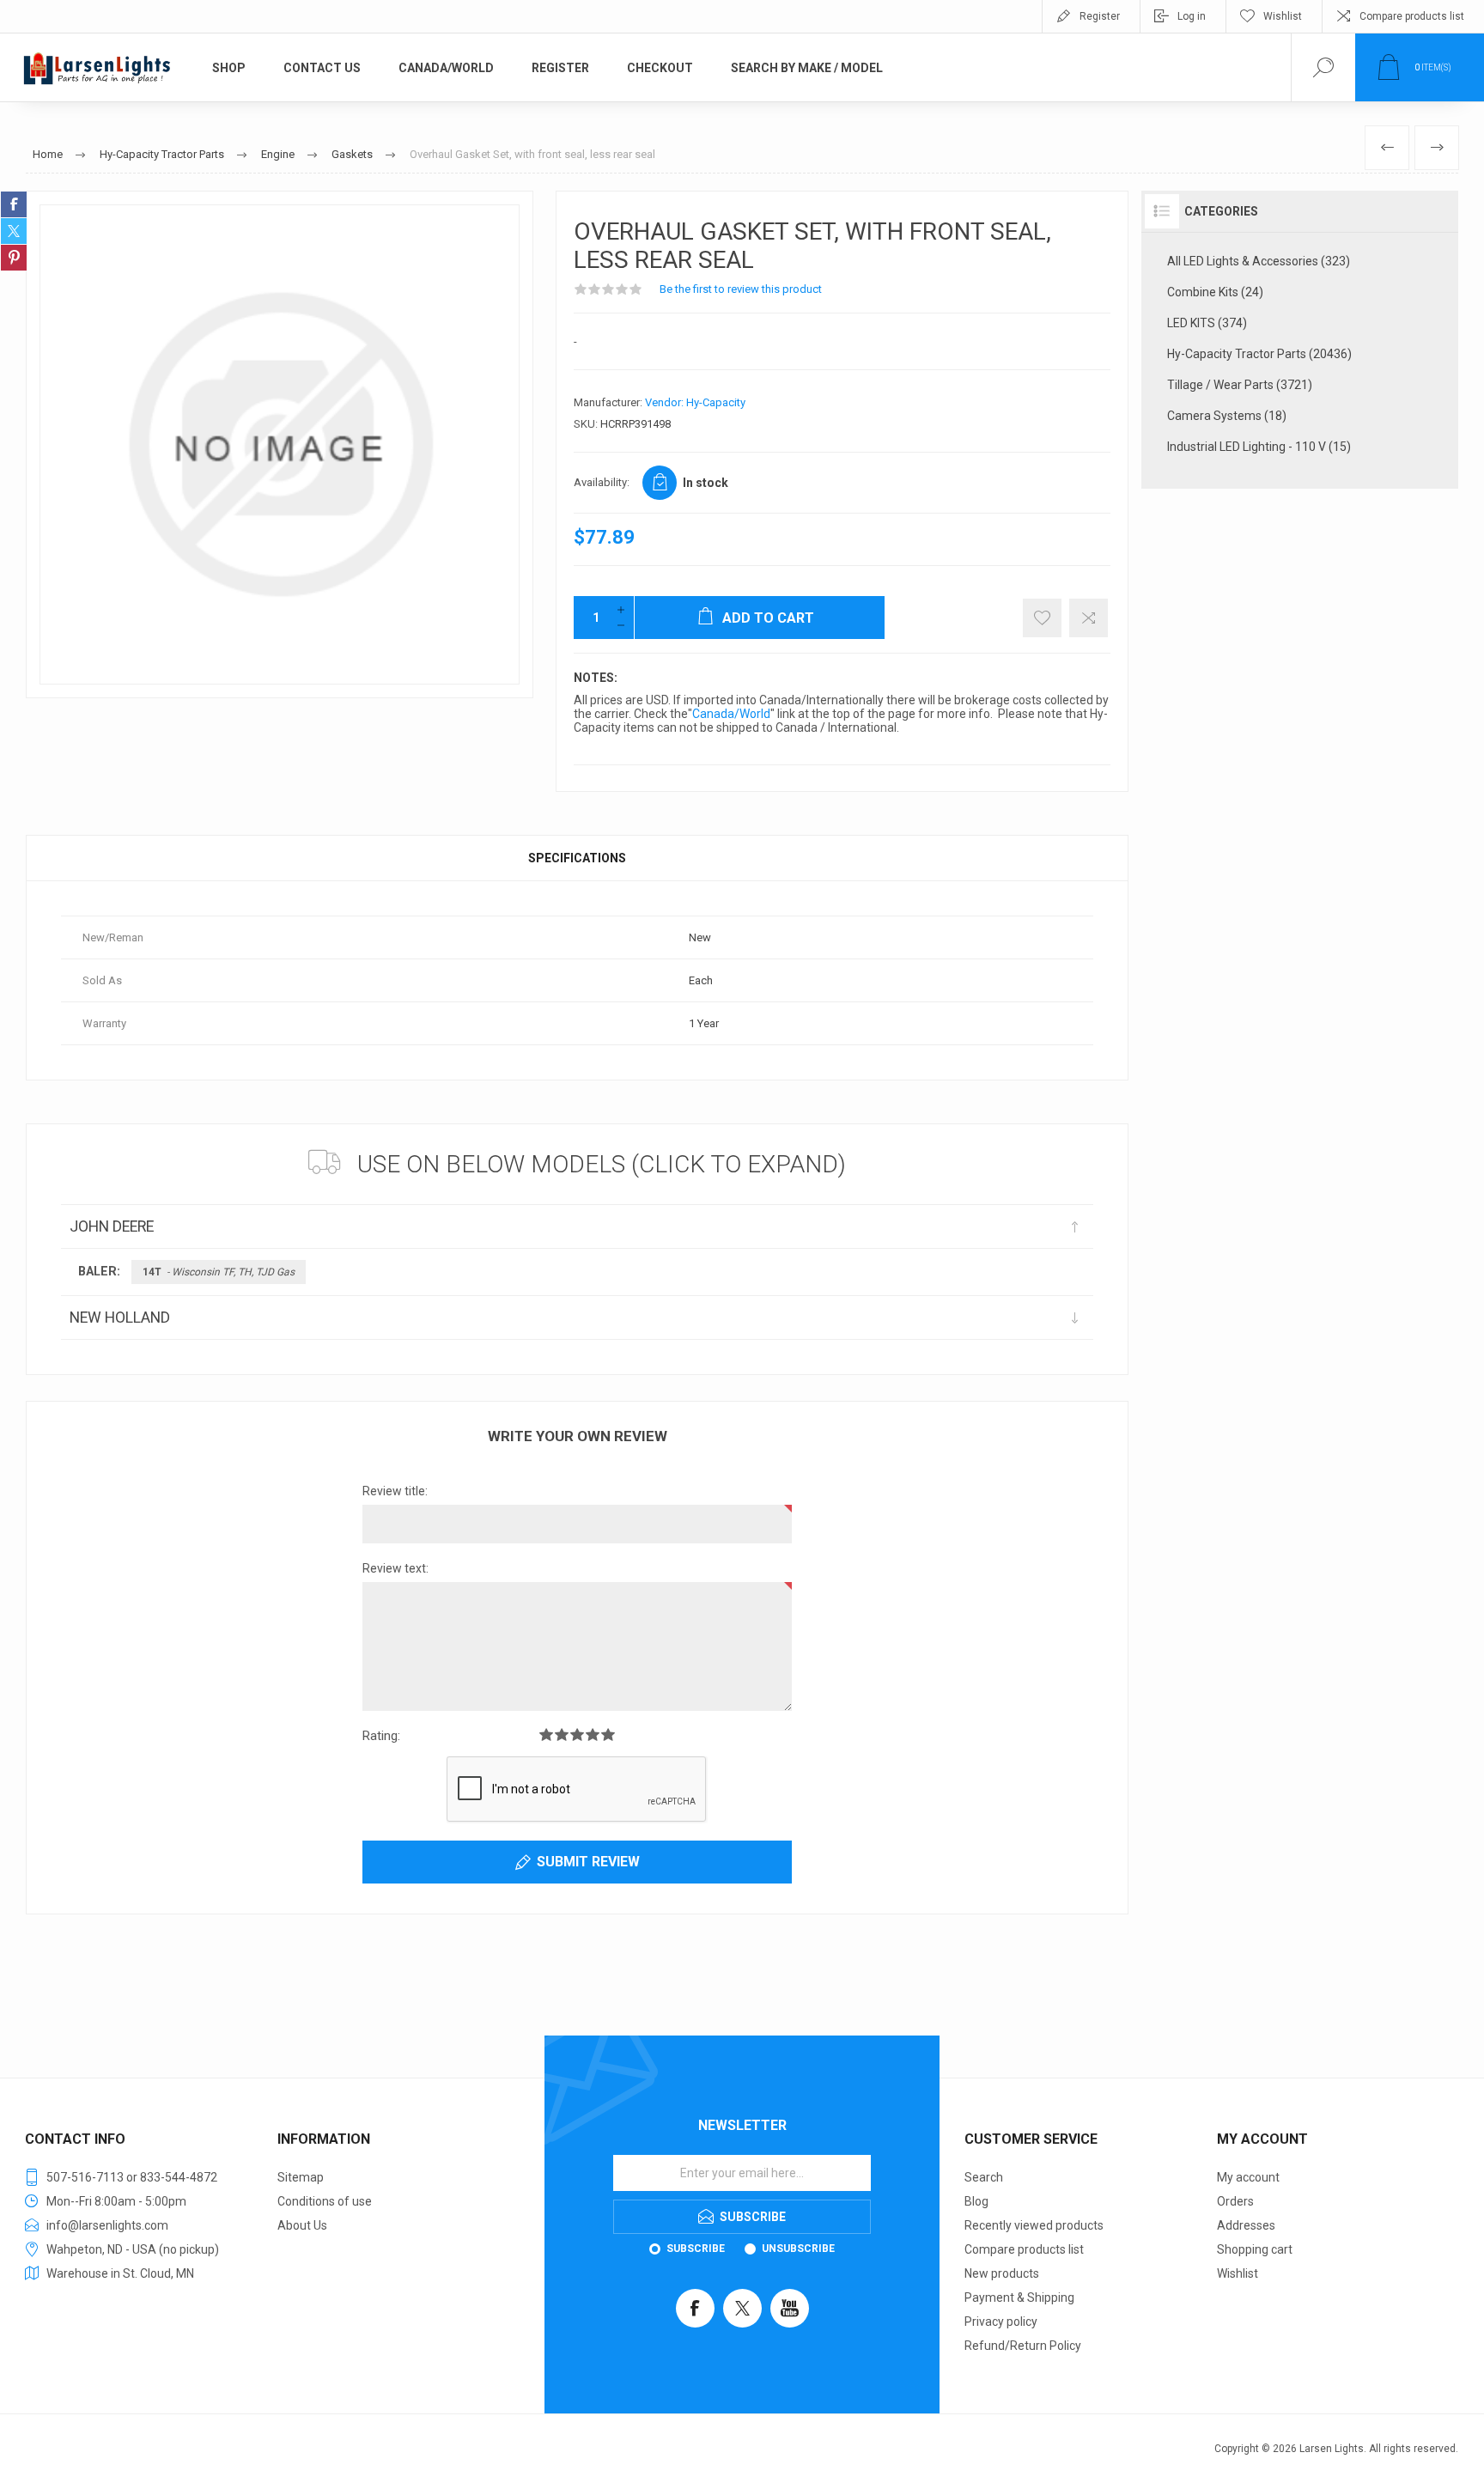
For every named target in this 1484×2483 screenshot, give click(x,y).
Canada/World (731, 714)
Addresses (1246, 2225)
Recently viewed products (1034, 2225)
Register (1100, 16)
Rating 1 (546, 1734)
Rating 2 (562, 1734)
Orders (1235, 2201)
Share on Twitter (14, 231)
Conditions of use (325, 2201)
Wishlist (1238, 2273)
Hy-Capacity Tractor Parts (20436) (1259, 354)
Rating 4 (593, 1734)
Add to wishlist (1042, 618)
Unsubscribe (798, 2249)
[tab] (577, 858)
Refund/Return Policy (1023, 2346)
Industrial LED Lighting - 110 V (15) (1259, 447)
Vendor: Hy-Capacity (695, 402)
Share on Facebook (14, 204)
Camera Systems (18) (1227, 416)
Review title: (395, 1491)
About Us (302, 2225)
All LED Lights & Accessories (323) (1259, 261)
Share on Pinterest (14, 258)
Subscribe (696, 2249)
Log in (1192, 16)
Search (984, 2177)
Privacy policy (1001, 2322)
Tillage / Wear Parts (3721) (1240, 385)
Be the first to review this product (741, 289)
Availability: (602, 482)
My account (1248, 2177)
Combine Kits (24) (1215, 292)
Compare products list (1412, 16)
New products (1002, 2273)
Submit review (588, 1862)
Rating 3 (577, 1734)
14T (219, 1272)
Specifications (577, 858)
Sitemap (301, 2177)
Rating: (381, 1736)
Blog (976, 2201)
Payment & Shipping (1019, 2297)
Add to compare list (1089, 618)
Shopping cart (1255, 2249)
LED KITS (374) (1207, 323)
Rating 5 (608, 1734)
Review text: (395, 1568)
